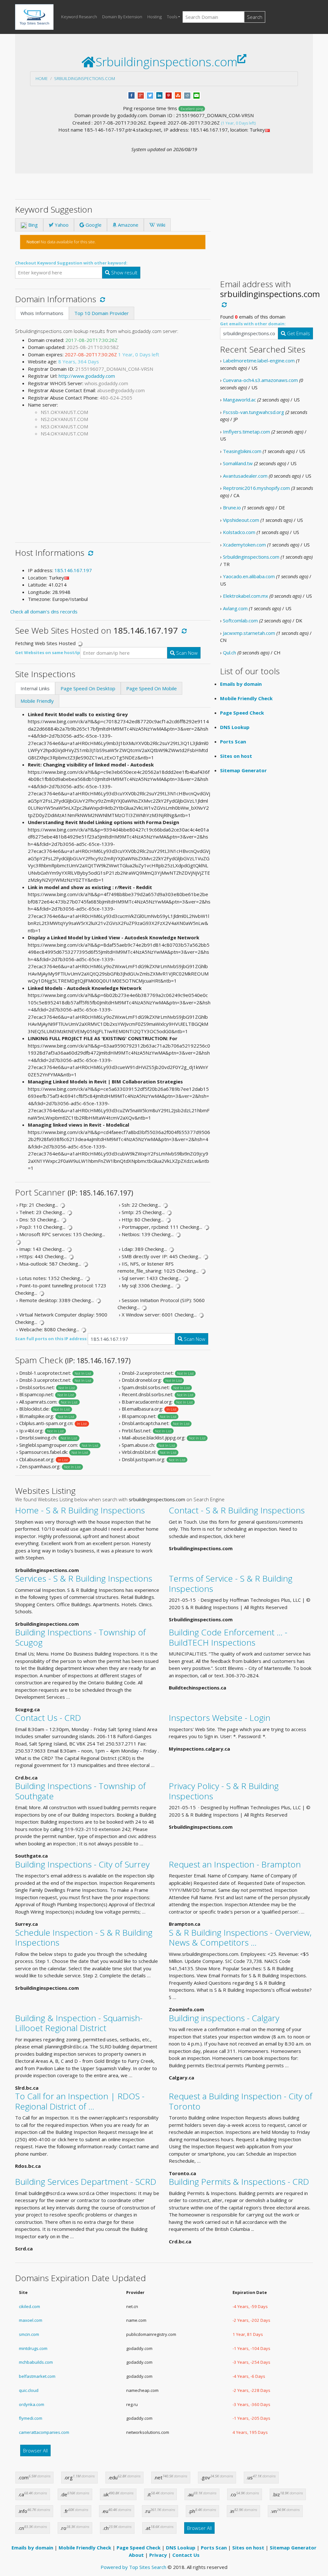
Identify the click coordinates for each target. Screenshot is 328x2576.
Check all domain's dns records (44, 612)
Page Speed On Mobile (152, 688)
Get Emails (298, 333)
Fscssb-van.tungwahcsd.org (254, 412)
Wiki (160, 225)
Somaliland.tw (238, 463)
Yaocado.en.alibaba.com (249, 576)
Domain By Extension (122, 17)
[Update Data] (101, 299)
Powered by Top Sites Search (133, 2567)
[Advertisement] (113, 487)
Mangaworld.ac (239, 400)
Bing (32, 225)
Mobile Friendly (37, 701)
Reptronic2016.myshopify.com (256, 488)
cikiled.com (29, 2306)
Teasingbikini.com (242, 451)
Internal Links (35, 688)
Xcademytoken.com (244, 545)
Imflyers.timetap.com (246, 432)
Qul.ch (230, 652)
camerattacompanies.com (44, 2432)
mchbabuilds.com (36, 2362)
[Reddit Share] (187, 95)
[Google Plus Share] (141, 95)
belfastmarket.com (37, 2376)
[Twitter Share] (150, 95)
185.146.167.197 (73, 570)
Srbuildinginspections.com (85, 78)
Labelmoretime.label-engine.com (259, 360)
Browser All (35, 2450)
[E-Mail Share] (197, 95)
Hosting (155, 17)
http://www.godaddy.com (87, 376)
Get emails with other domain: (253, 324)
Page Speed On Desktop (88, 688)
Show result (124, 272)
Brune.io (232, 507)
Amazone (127, 225)
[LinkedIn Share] (159, 95)
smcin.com (29, 2334)
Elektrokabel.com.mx (246, 596)
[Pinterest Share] (169, 95)
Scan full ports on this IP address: (51, 1339)
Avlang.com (235, 608)
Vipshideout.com (241, 520)
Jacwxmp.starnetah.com (249, 633)
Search (255, 17)
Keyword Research (79, 17)
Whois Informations (42, 313)
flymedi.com (31, 2418)
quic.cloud (29, 2390)
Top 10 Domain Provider (102, 313)
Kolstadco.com (239, 532)
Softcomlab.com (240, 620)
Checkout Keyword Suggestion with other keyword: (71, 263)
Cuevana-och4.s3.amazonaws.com (260, 380)
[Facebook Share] (131, 95)
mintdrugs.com (33, 2348)
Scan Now (186, 653)
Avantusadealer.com (245, 476)
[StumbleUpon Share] (178, 95)
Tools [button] (172, 17)
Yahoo (61, 225)
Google (93, 225)
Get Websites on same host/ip (48, 652)
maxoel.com (31, 2320)
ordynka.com (32, 2404)
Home (42, 78)
